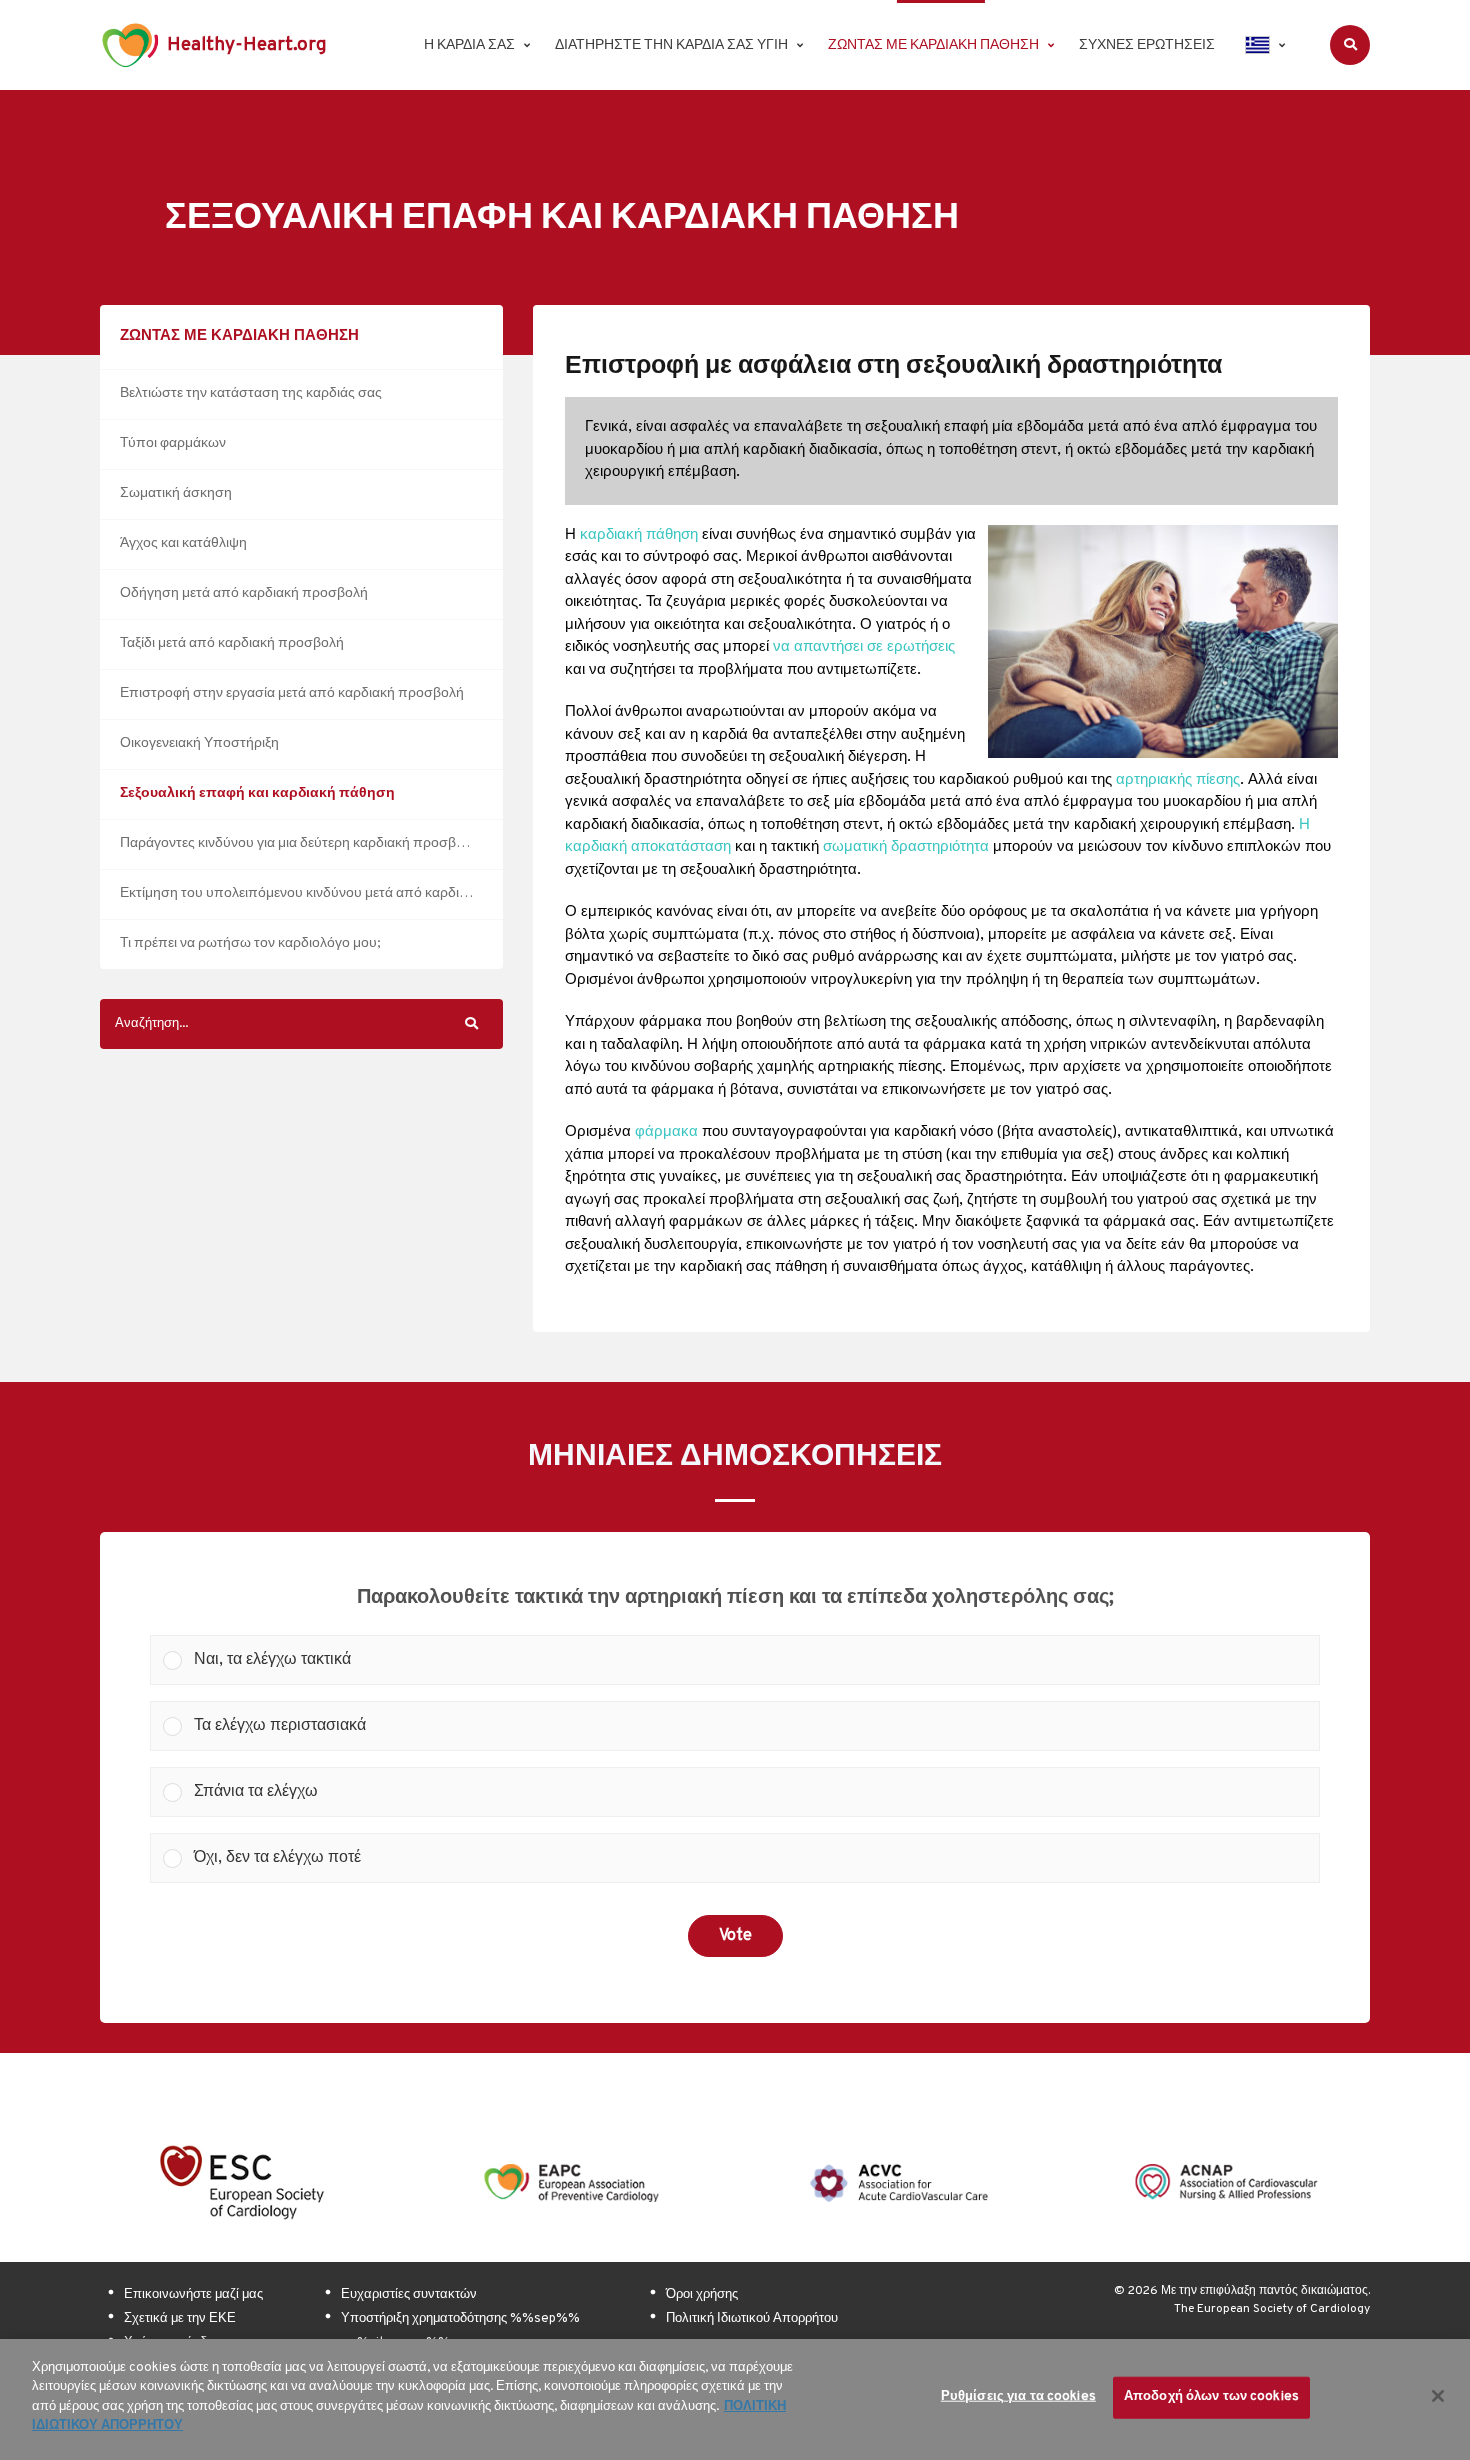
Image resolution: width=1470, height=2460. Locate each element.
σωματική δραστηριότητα (906, 847)
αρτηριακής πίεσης (1178, 780)
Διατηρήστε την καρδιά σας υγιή (671, 45)
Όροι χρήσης (702, 2295)
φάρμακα (666, 1132)
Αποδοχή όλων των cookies (1211, 2397)
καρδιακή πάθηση (639, 535)
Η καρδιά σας (469, 45)
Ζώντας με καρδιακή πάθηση (933, 45)
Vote (735, 1936)
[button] (750, 1660)
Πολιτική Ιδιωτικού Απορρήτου (752, 2319)
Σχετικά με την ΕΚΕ (180, 2319)
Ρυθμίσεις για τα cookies (1018, 2397)
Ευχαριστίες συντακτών (409, 2295)
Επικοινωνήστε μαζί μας (193, 2295)
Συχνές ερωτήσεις (1147, 45)
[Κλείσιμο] (1438, 2396)
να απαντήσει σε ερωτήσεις (864, 647)
